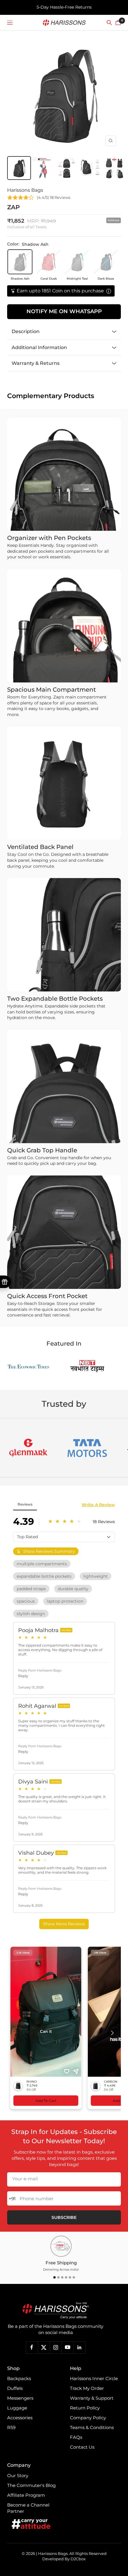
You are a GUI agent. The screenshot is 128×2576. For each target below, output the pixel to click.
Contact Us (82, 2447)
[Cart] (118, 23)
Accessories (20, 2418)
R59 (11, 2427)
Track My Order (87, 2388)
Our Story (18, 2476)
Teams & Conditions (92, 2427)
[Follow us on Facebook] (32, 2347)
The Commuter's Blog (31, 2485)
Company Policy (88, 2418)
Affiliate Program (26, 2495)
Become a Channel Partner (28, 2508)
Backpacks (19, 2378)
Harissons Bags (25, 190)
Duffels (15, 2388)
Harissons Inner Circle (94, 2378)
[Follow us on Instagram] (56, 2347)
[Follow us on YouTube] (68, 2347)
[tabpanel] (61, 2254)
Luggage (17, 2408)
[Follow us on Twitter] (44, 2347)
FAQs (76, 2437)
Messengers (20, 2398)
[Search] (109, 23)
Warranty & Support (92, 2398)
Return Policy (85, 2408)
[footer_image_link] (56, 2311)
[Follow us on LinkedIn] (79, 2347)
